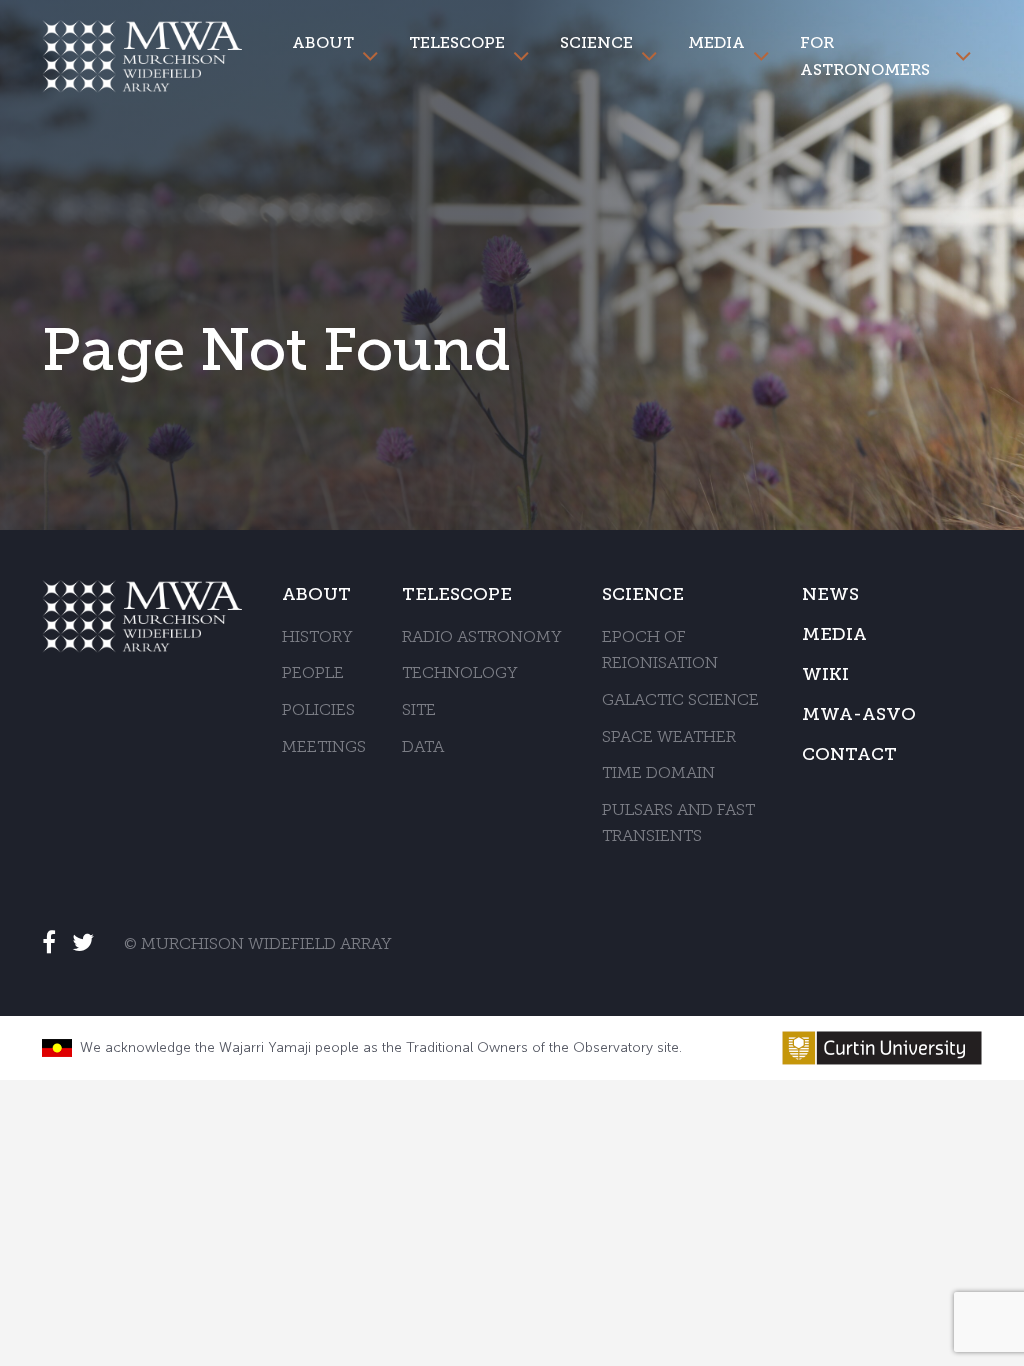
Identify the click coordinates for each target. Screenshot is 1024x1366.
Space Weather (669, 738)
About (323, 42)
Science (596, 42)
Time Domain (658, 774)
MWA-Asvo (859, 714)
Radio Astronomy (482, 638)
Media (716, 42)
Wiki (825, 674)
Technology (460, 674)
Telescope (457, 42)
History (317, 638)
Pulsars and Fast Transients (678, 824)
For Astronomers (865, 56)
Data (423, 748)
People (313, 674)
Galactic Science (680, 701)
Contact (849, 754)
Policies (318, 711)
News (830, 594)
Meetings (324, 748)
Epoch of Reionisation (660, 651)
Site (419, 711)
